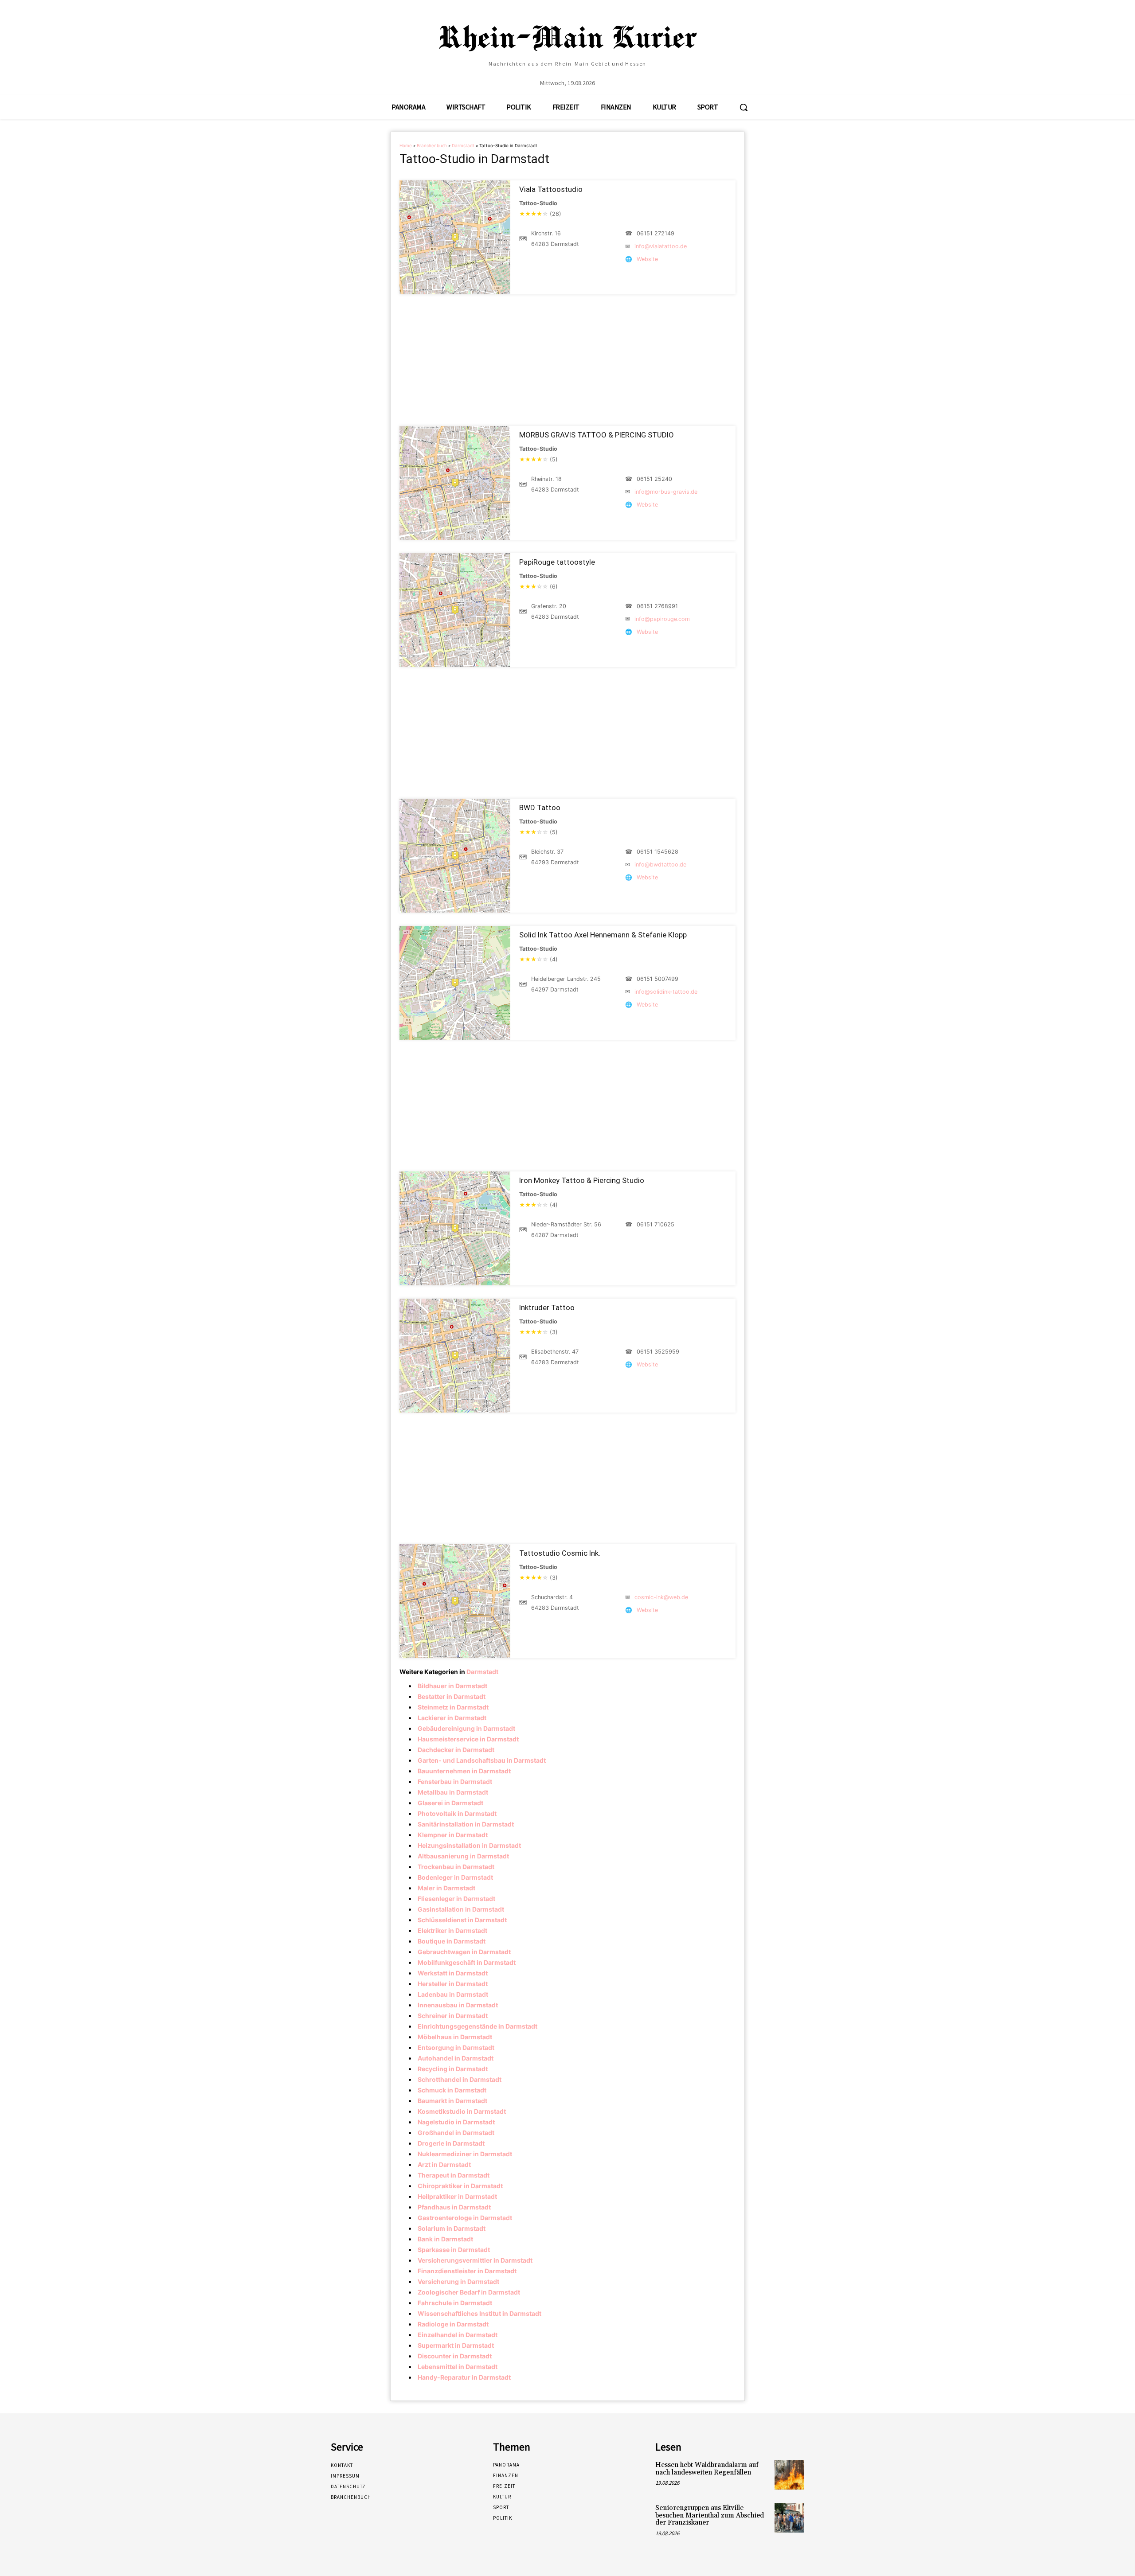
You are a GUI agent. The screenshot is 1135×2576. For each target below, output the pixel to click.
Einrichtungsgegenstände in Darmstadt (477, 2026)
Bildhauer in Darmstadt (452, 1686)
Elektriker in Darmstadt (452, 1930)
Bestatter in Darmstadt (452, 1696)
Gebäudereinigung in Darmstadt (466, 1728)
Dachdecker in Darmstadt (456, 1750)
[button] (744, 107)
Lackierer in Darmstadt (452, 1718)
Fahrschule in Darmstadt (455, 2303)
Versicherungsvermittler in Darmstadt (475, 2260)
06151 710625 (656, 1224)
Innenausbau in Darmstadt (458, 2005)
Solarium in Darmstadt (452, 2228)
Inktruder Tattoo (547, 1308)
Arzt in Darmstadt (444, 2164)
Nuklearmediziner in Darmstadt (465, 2154)
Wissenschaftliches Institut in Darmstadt (479, 2313)
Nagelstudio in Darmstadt (456, 2122)
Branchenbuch (432, 146)
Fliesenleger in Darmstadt (456, 1899)
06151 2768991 (657, 606)
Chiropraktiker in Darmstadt (460, 2186)
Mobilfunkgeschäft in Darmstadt (467, 1962)
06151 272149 (656, 233)
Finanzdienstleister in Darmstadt (467, 2271)
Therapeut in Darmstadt (454, 2175)
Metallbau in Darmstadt (453, 1792)
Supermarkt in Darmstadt (456, 2345)
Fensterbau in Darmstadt (455, 1782)
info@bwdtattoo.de (660, 865)
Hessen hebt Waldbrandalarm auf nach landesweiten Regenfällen (707, 2469)
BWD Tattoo (540, 808)
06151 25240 (654, 479)
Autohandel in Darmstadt (456, 2058)
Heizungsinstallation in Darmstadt (469, 1845)
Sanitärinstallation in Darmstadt (466, 1824)
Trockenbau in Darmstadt (456, 1867)
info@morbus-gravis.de (666, 492)
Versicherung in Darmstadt (458, 2281)
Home (406, 146)
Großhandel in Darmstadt (456, 2133)
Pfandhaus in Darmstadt (454, 2207)
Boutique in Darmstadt (452, 1941)
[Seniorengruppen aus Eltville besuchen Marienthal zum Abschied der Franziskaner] (789, 2518)
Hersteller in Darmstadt (453, 1984)
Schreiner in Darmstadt (453, 2016)
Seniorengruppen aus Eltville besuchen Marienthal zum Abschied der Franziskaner (710, 2515)
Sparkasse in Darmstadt (454, 2250)
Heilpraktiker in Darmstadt (457, 2196)
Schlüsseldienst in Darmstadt (462, 1920)
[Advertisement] (567, 360)
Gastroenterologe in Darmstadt (465, 2218)
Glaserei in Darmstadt (450, 1803)
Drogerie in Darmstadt (451, 2143)
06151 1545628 (658, 852)
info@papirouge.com (662, 619)
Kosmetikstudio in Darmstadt (462, 2111)
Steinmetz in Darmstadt (453, 1707)
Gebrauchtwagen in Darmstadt (464, 1952)
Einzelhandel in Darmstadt (458, 2335)
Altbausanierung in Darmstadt (463, 1856)
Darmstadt (463, 146)
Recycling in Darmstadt (453, 2069)
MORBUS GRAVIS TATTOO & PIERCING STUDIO (597, 435)
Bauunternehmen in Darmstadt (464, 1771)
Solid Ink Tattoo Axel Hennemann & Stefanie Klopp (603, 935)
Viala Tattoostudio (551, 189)
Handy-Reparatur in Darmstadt (464, 2377)
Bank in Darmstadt (445, 2239)
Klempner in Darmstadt (453, 1835)
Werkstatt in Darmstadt (453, 1973)
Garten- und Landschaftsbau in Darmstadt (482, 1760)
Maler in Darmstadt (446, 1888)
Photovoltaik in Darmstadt (457, 1813)
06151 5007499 (658, 979)
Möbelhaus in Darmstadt (455, 2037)
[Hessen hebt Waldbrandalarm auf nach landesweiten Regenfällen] (789, 2475)
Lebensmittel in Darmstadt (458, 2367)
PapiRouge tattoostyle (557, 562)
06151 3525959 (658, 1352)
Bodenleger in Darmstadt (455, 1877)
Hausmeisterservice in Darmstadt (468, 1739)
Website (647, 259)
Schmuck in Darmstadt (452, 2090)
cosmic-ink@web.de (661, 1597)
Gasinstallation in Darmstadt (461, 1909)
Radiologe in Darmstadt (453, 2324)
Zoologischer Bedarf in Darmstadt (469, 2292)
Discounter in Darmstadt (455, 2356)
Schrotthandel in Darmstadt (460, 2079)
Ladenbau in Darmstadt (453, 1994)
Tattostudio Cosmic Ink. (560, 1553)
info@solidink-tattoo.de (666, 992)
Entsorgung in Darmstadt (456, 2047)
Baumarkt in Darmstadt (452, 2101)
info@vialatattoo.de (661, 246)
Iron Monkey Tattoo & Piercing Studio (582, 1180)
